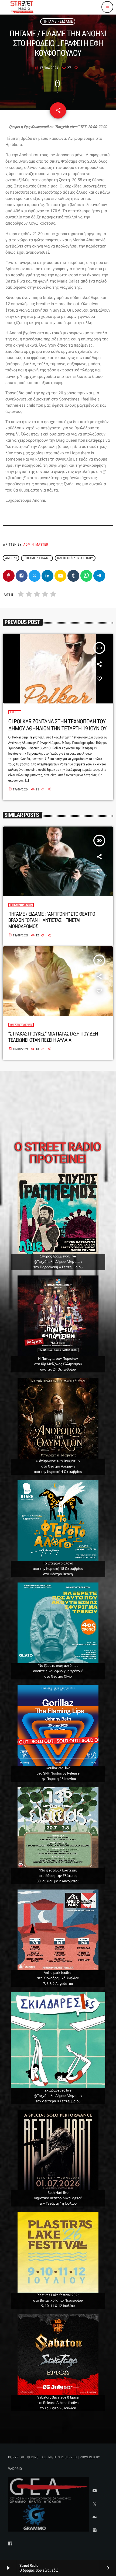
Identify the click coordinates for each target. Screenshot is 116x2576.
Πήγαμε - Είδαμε (58, 22)
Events (15, 712)
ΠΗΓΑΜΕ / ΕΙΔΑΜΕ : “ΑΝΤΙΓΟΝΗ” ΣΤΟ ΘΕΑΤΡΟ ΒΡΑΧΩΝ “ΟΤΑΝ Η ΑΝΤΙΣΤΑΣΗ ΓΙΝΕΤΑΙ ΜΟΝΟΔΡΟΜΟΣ (52, 920)
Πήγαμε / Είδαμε (37, 558)
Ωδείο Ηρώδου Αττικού (75, 558)
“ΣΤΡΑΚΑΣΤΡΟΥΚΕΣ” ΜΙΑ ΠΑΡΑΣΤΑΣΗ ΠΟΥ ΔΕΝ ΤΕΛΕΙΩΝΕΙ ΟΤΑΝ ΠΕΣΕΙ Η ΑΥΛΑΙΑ (53, 1037)
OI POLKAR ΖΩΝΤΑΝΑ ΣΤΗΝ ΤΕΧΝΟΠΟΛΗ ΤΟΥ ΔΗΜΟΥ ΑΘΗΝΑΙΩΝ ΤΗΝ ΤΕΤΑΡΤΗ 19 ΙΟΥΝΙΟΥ (57, 725)
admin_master (36, 545)
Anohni (11, 558)
